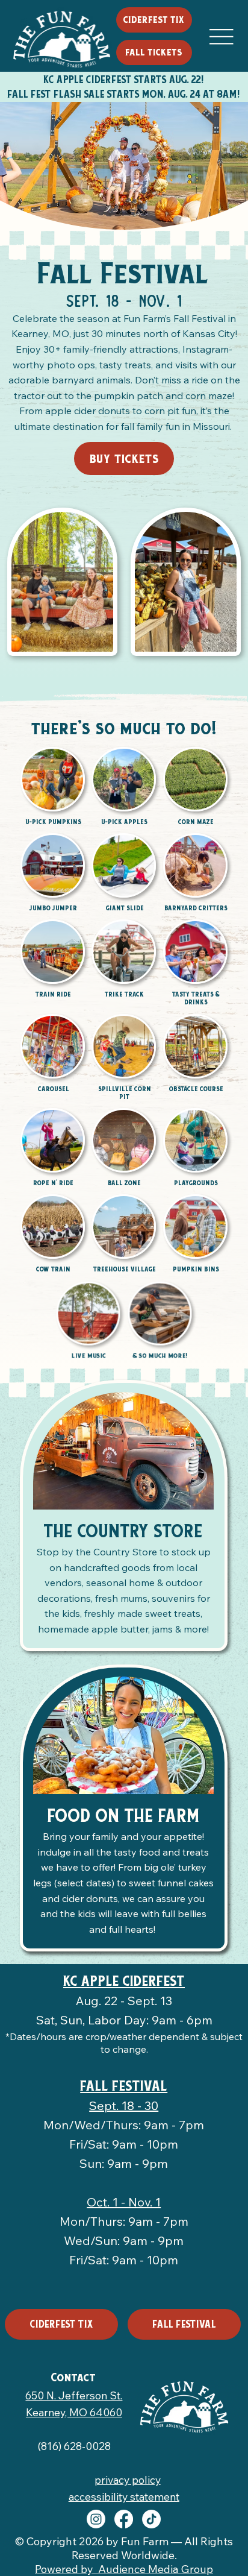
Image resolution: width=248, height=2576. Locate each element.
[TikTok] (151, 2519)
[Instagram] (96, 2519)
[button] (154, 52)
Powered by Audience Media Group (124, 2569)
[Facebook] (124, 2519)
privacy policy (128, 2480)
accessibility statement (124, 2496)
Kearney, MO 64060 (74, 2412)
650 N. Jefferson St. (74, 2395)
